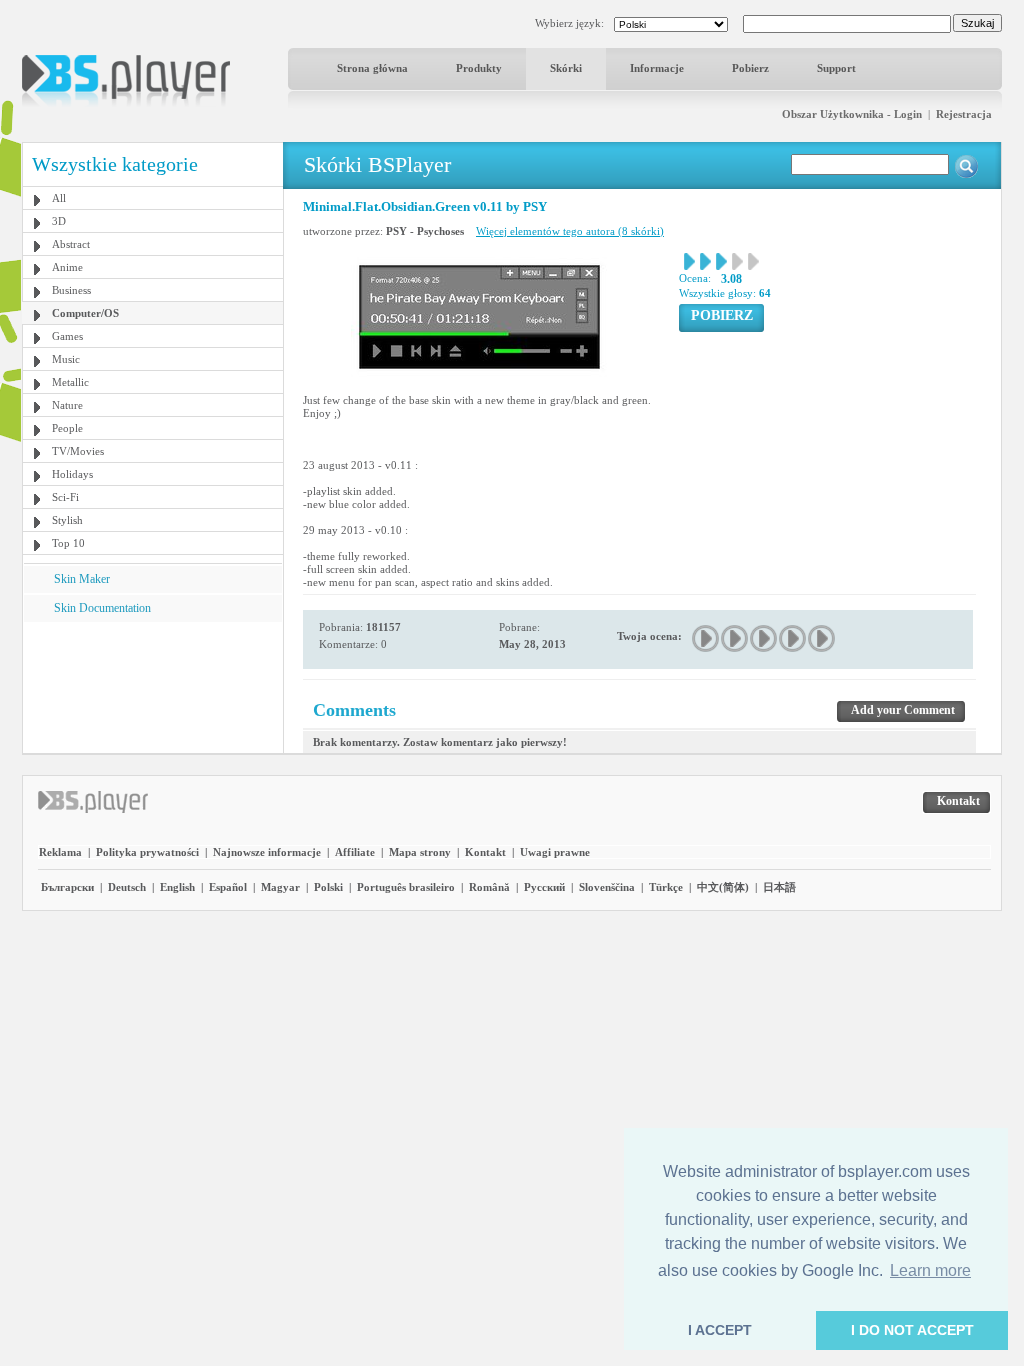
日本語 (779, 887)
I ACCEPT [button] (720, 1330)
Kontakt (485, 852)
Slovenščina (607, 887)
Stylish (67, 520)
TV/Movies (78, 451)
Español (228, 887)
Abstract (71, 244)
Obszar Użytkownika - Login (852, 114)
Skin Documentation (102, 608)
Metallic (70, 382)
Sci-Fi (65, 497)
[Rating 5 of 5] (822, 638)
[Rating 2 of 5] (735, 638)
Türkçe (666, 887)
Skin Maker (82, 579)
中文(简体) (723, 887)
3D (59, 221)
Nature (67, 405)
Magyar (280, 887)
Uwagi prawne (555, 852)
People (67, 428)
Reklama (60, 852)
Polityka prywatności (147, 852)
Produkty (479, 68)
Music (66, 359)
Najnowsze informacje (267, 852)
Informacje (657, 68)
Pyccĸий (544, 887)
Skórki (566, 68)
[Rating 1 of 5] (706, 638)
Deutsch (127, 887)
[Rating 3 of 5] (764, 638)
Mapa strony (420, 852)
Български (67, 887)
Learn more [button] (930, 1270)
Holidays (72, 474)
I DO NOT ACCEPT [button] (912, 1330)
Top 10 (68, 543)
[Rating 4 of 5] (793, 638)
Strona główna (372, 68)
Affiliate (355, 852)
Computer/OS (85, 313)
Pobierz (750, 68)
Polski (328, 887)
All (59, 198)
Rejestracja (964, 114)
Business (71, 290)
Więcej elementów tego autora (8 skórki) (570, 231)
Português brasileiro (406, 887)
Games (67, 336)
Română (489, 887)
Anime (67, 267)
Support (836, 68)
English (177, 887)
